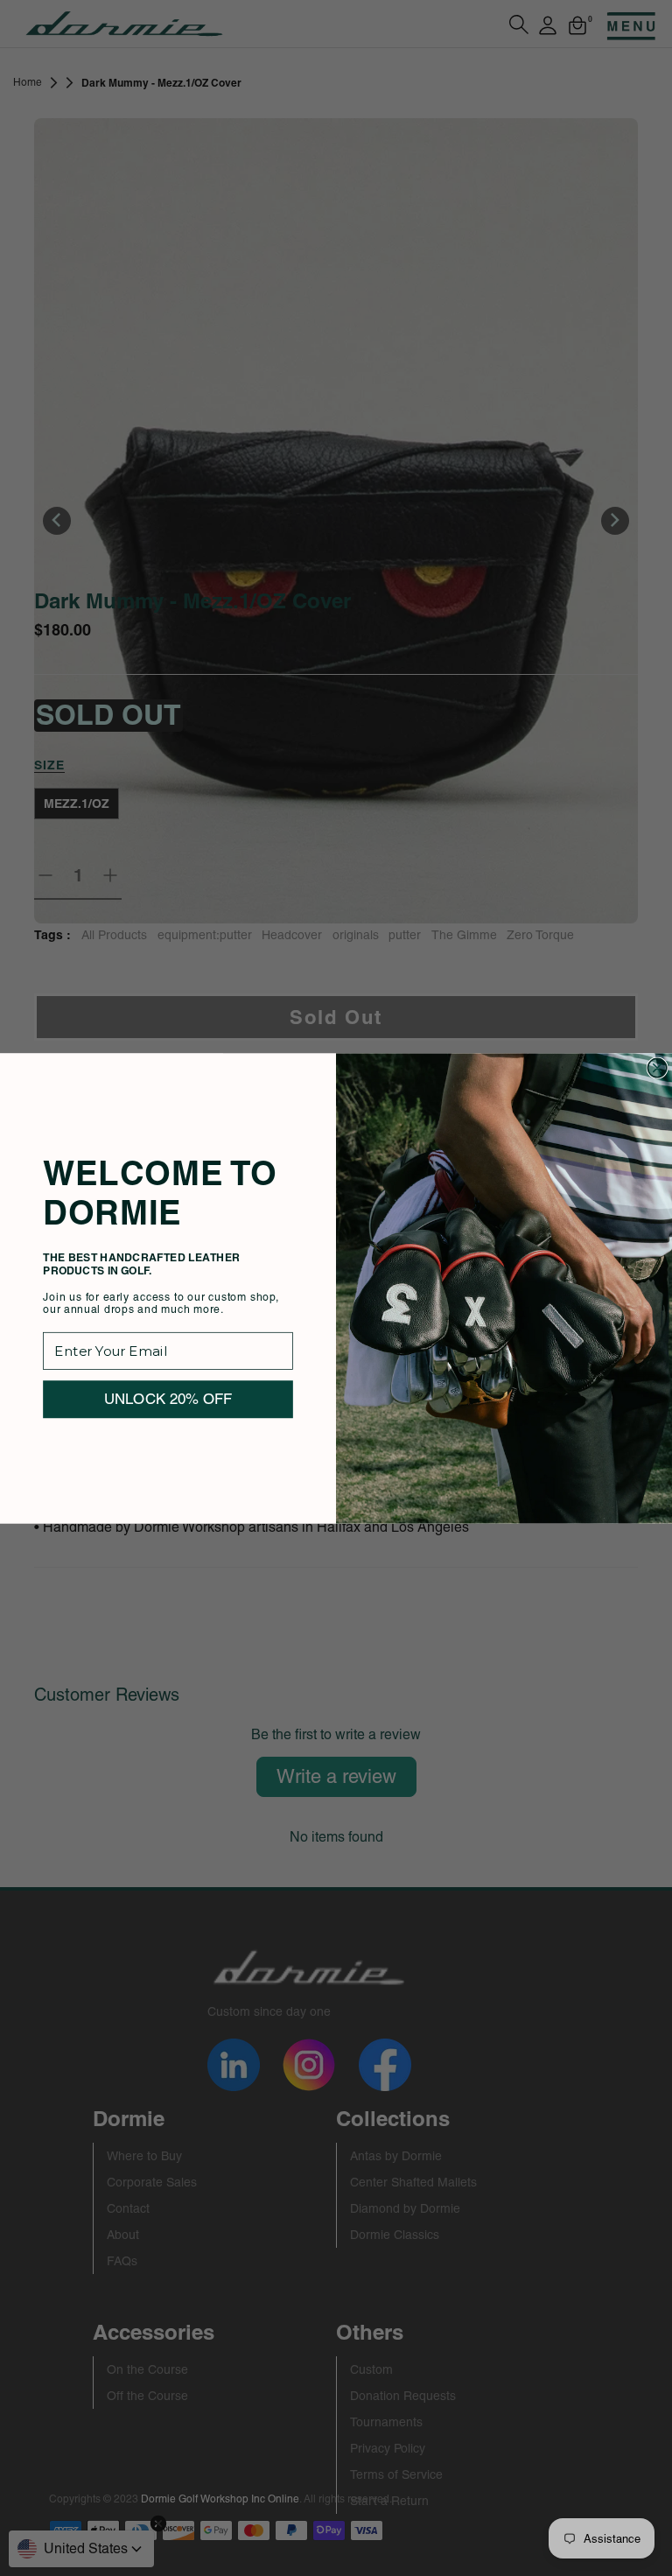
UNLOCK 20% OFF (168, 1398)
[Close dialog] (657, 1068)
